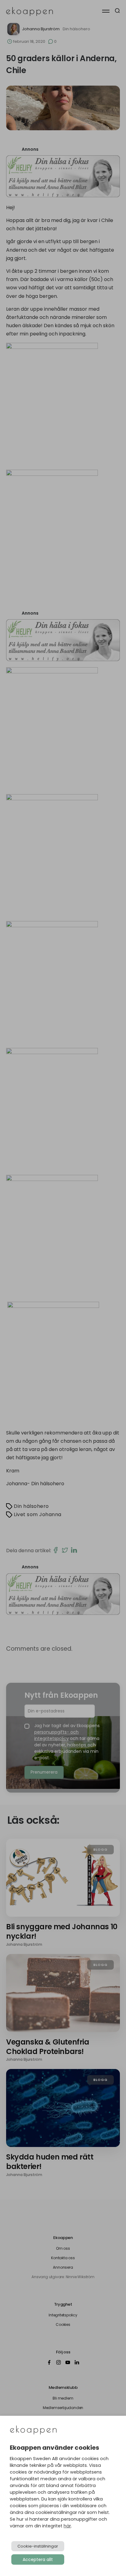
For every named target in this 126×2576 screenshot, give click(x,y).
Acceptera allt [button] (38, 2559)
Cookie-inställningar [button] (38, 2546)
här (67, 2526)
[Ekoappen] (33, 2431)
